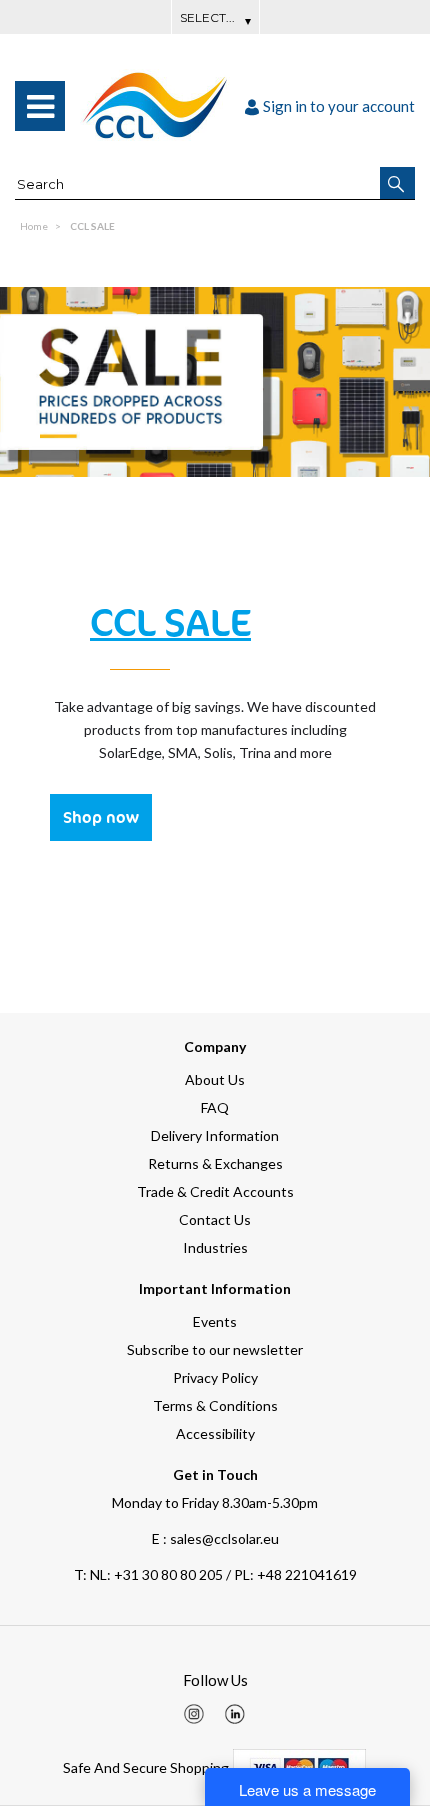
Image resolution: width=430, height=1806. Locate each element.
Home (34, 226)
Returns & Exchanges (215, 1163)
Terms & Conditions (215, 1405)
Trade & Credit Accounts (215, 1191)
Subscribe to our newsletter (215, 1349)
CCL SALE (92, 226)
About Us (215, 1079)
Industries (215, 1247)
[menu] (40, 106)
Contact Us (215, 1219)
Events (215, 1321)
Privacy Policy (215, 1377)
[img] (194, 1714)
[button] (397, 183)
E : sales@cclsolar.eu (215, 1538)
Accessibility (215, 1433)
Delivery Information (215, 1135)
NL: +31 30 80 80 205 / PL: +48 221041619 (215, 1574)
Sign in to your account (339, 106)
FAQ (215, 1107)
